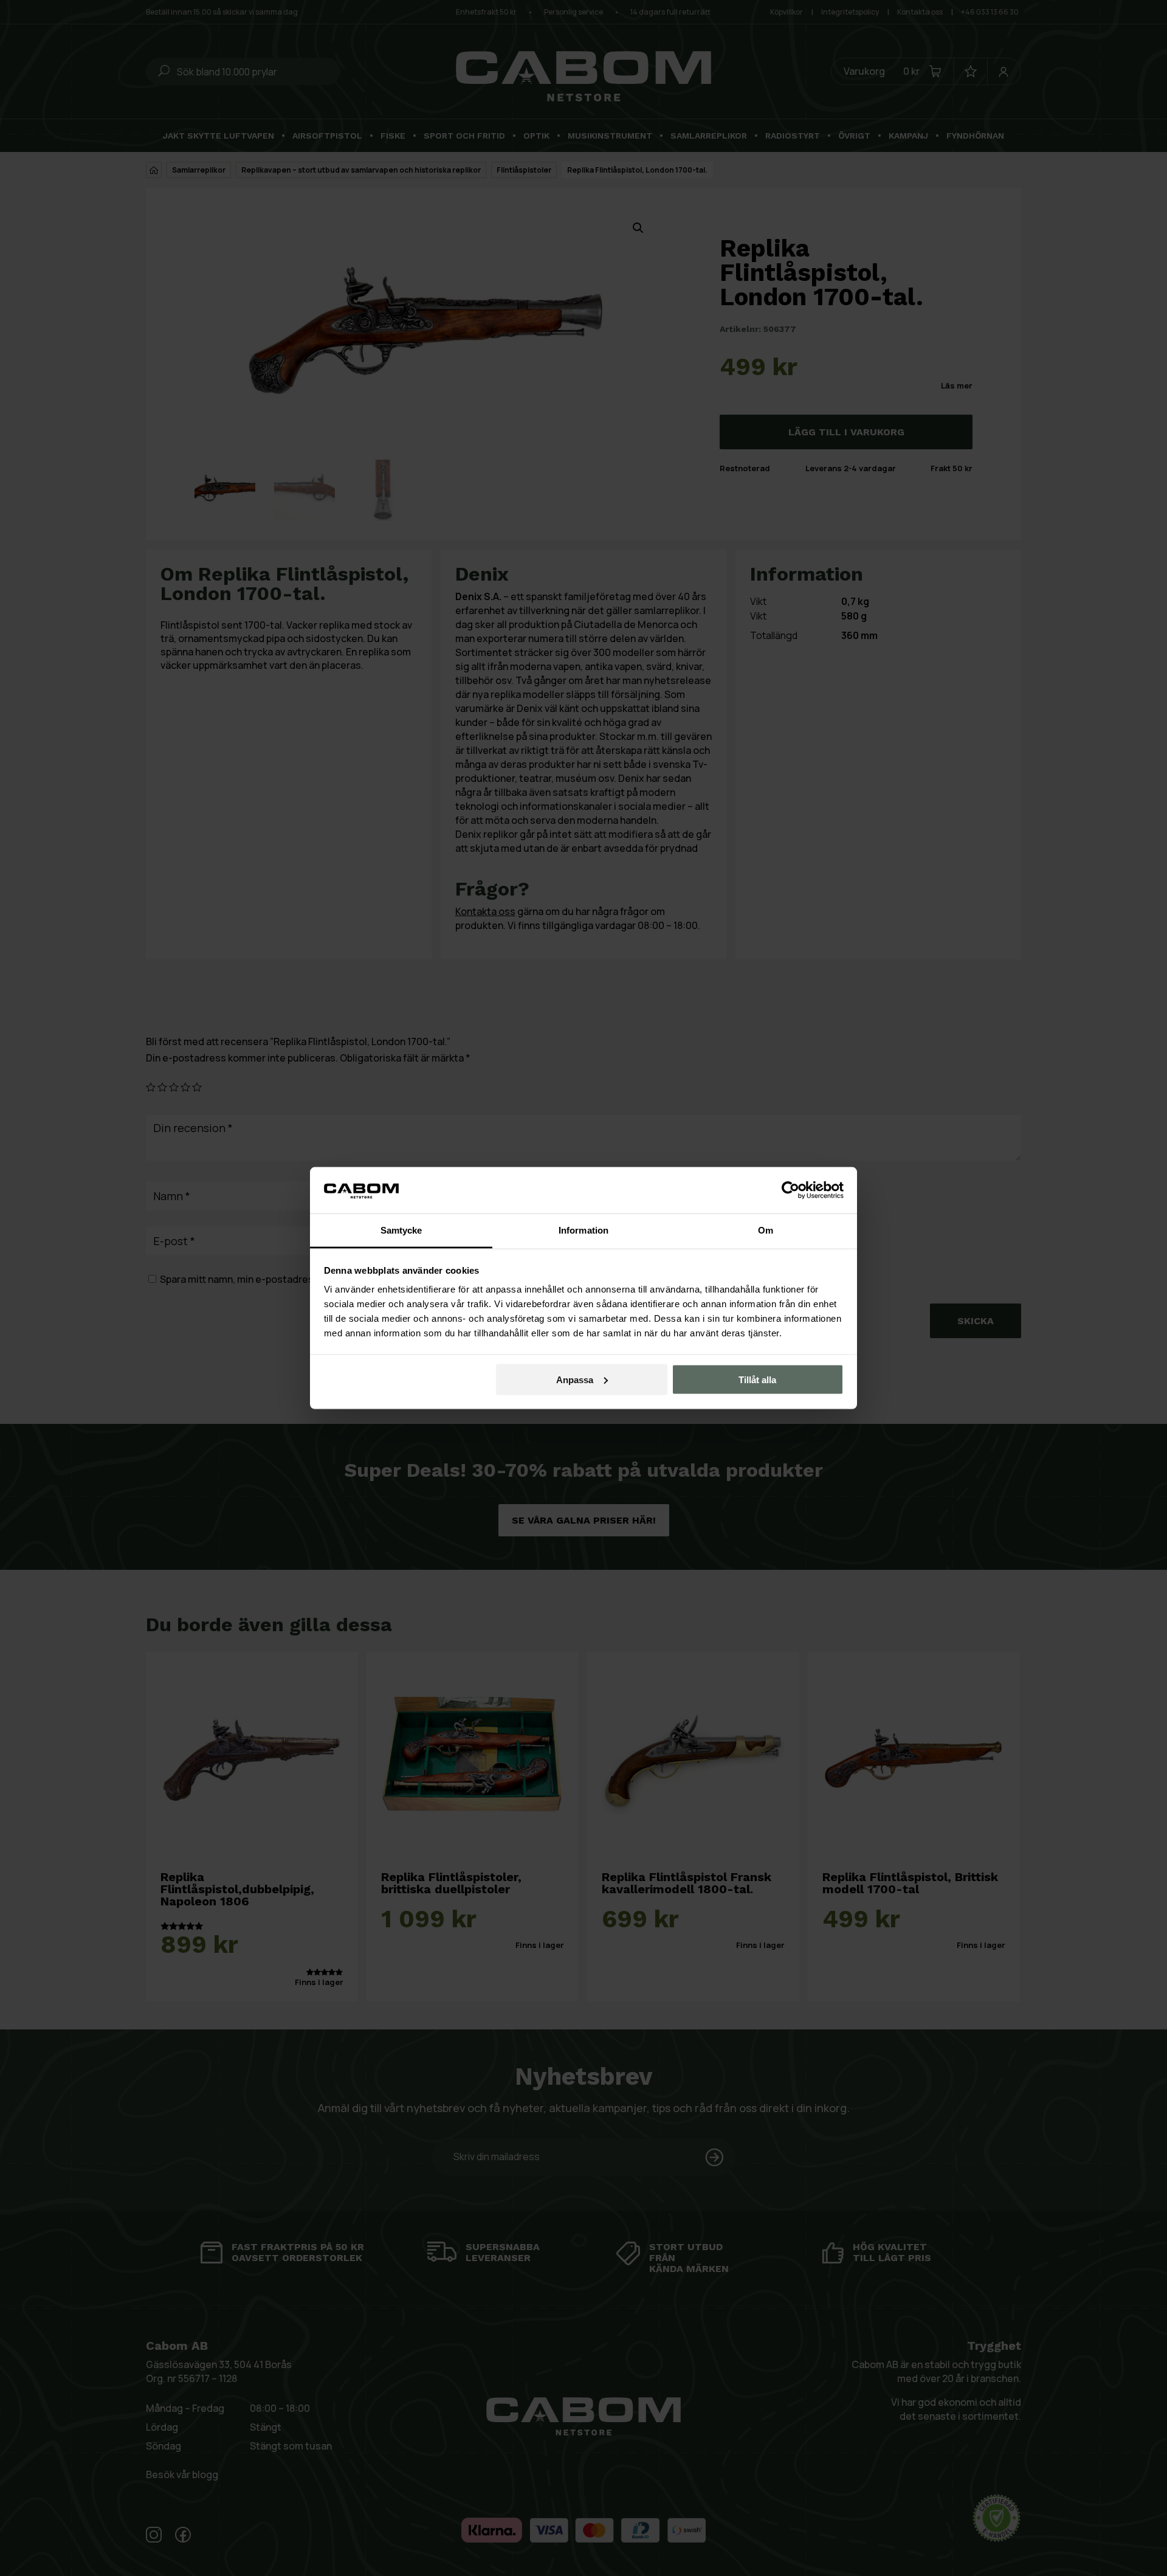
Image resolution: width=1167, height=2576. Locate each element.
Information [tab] (583, 1230)
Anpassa (575, 1379)
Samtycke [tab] (401, 1230)
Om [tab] (766, 1230)
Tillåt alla (757, 1379)
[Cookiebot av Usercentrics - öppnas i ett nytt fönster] (790, 1190)
